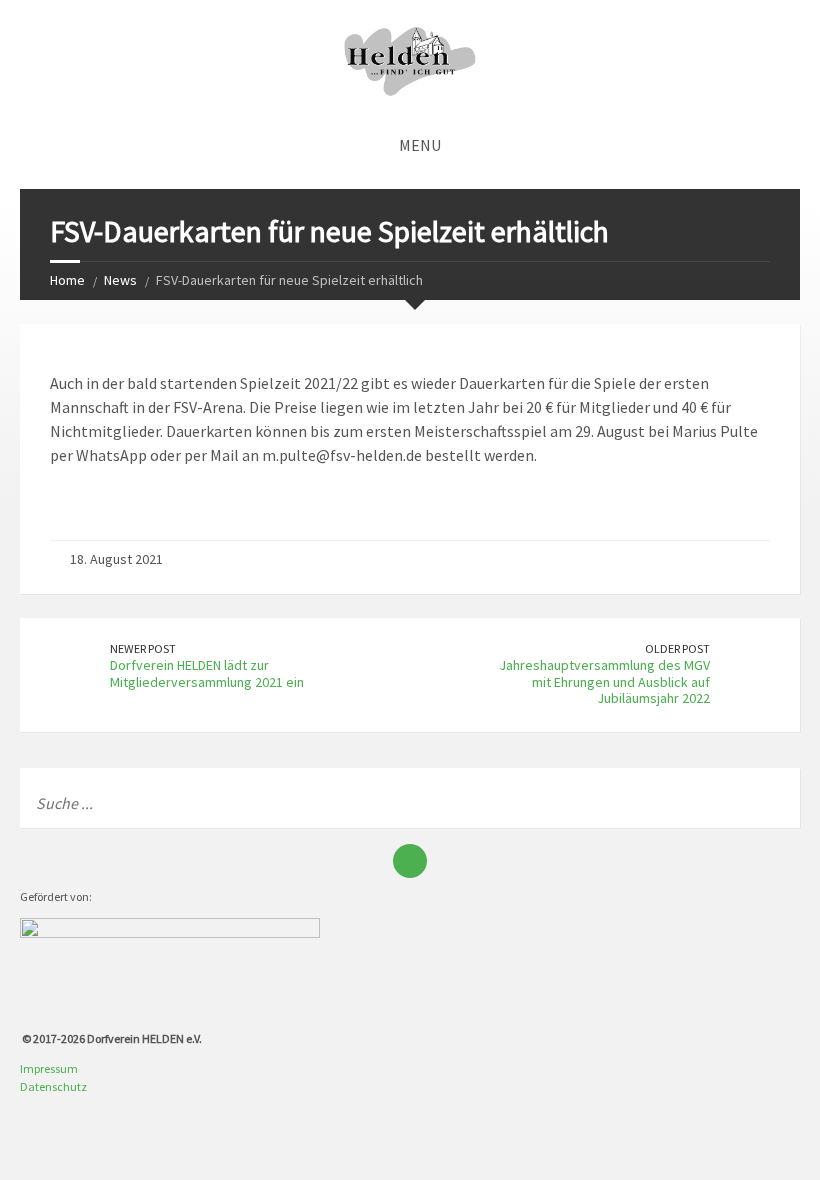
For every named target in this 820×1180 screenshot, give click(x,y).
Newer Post (143, 648)
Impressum (49, 1068)
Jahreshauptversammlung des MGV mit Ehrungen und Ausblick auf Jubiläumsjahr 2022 (604, 682)
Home (67, 280)
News (120, 280)
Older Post (677, 648)
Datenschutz (53, 1086)
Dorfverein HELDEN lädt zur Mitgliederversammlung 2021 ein (207, 673)
